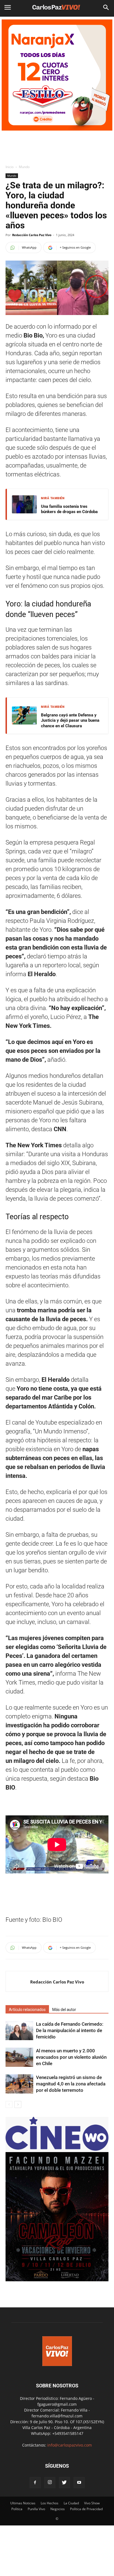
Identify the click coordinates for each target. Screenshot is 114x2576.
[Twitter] (64, 2483)
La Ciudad (71, 2503)
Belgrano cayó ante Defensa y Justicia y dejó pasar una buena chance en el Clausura (70, 720)
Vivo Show (92, 2503)
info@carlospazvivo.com (70, 2445)
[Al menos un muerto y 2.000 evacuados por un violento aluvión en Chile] (19, 2057)
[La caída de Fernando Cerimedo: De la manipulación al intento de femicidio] (19, 2031)
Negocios (58, 2509)
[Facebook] (35, 2483)
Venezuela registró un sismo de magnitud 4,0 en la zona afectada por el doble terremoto (71, 2084)
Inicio (10, 167)
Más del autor (64, 2010)
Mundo (24, 167)
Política (17, 2509)
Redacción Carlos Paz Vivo (32, 235)
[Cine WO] (57, 2149)
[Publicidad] (57, 75)
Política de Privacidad (86, 2509)
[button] (106, 8)
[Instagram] (50, 2483)
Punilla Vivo (36, 2509)
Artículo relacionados (27, 2010)
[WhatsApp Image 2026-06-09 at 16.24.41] (57, 2280)
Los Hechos (50, 2503)
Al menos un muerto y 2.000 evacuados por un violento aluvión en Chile (71, 2057)
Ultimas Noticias (23, 2503)
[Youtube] (79, 2483)
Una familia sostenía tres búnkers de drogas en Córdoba (69, 509)
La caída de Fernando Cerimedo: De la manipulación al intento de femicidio (70, 2030)
